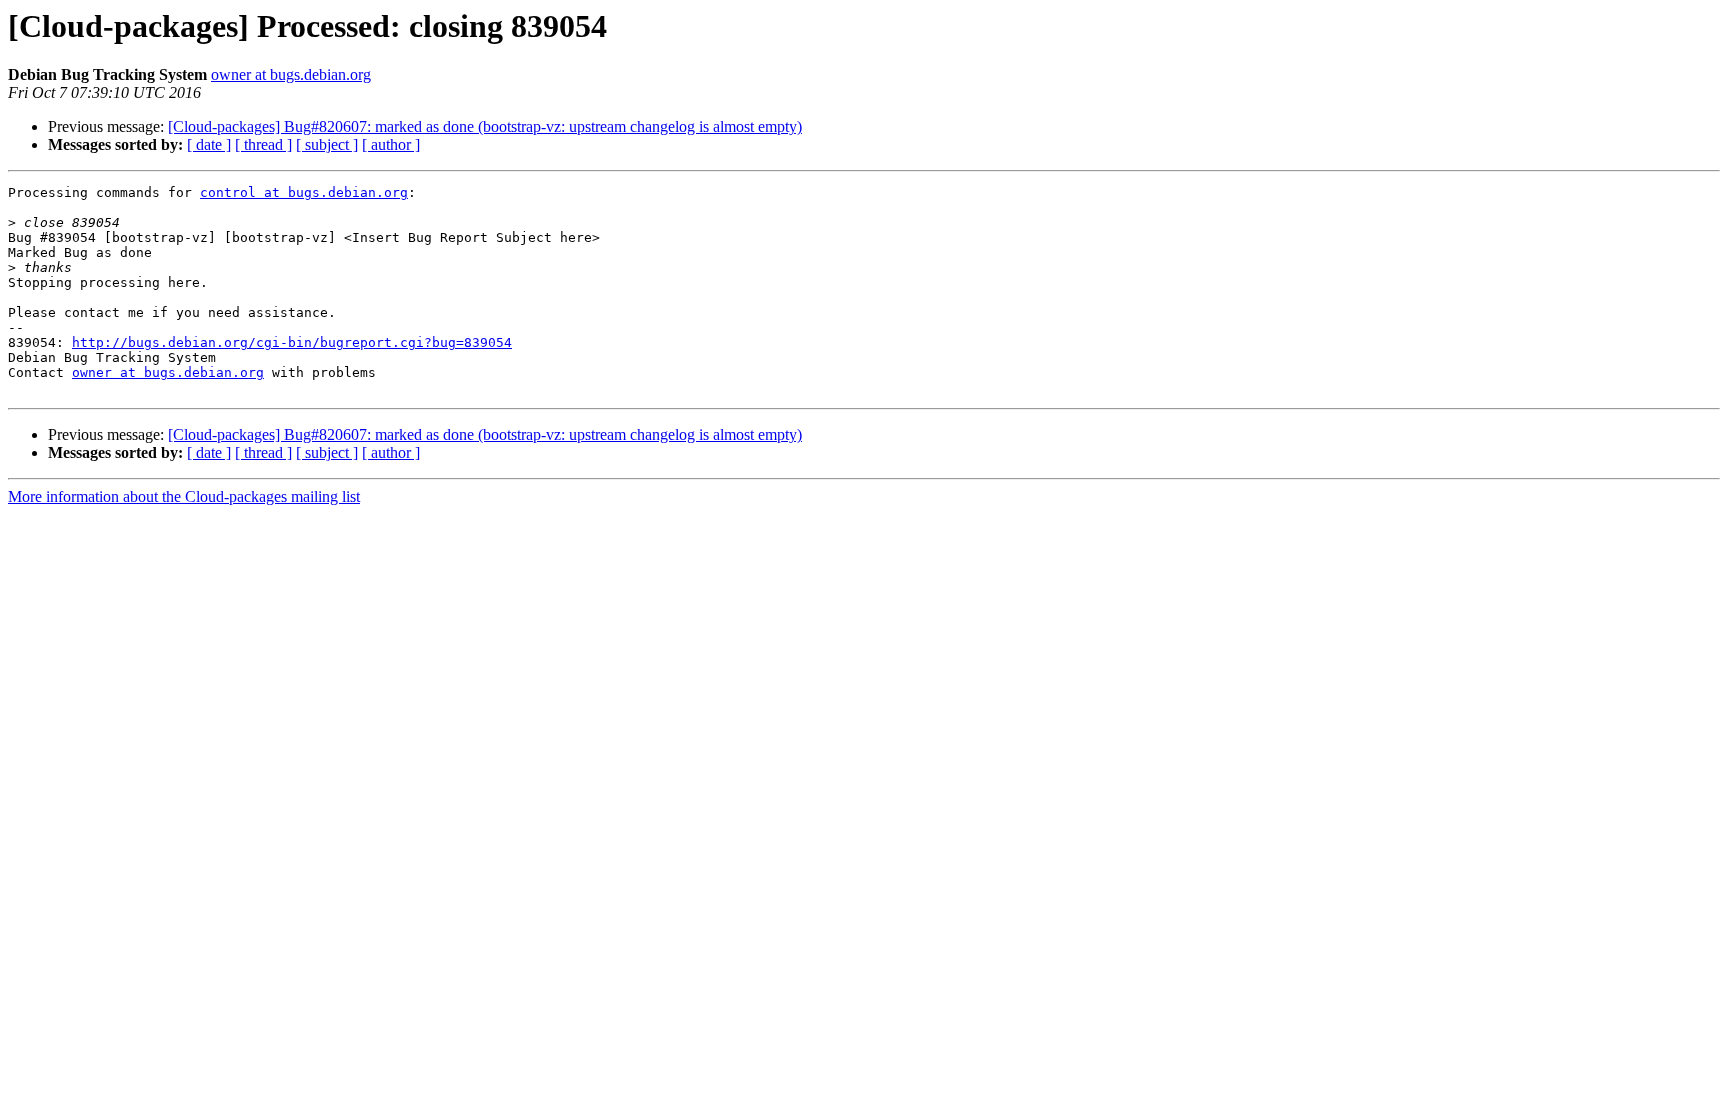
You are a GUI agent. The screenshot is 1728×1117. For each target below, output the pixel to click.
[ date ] (209, 144)
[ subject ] (327, 144)
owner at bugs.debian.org (291, 74)
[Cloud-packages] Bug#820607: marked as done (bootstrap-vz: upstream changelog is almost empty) (485, 126)
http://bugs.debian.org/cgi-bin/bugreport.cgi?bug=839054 (292, 342)
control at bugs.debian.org (304, 192)
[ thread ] (263, 144)
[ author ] (391, 144)
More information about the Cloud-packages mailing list (184, 496)
